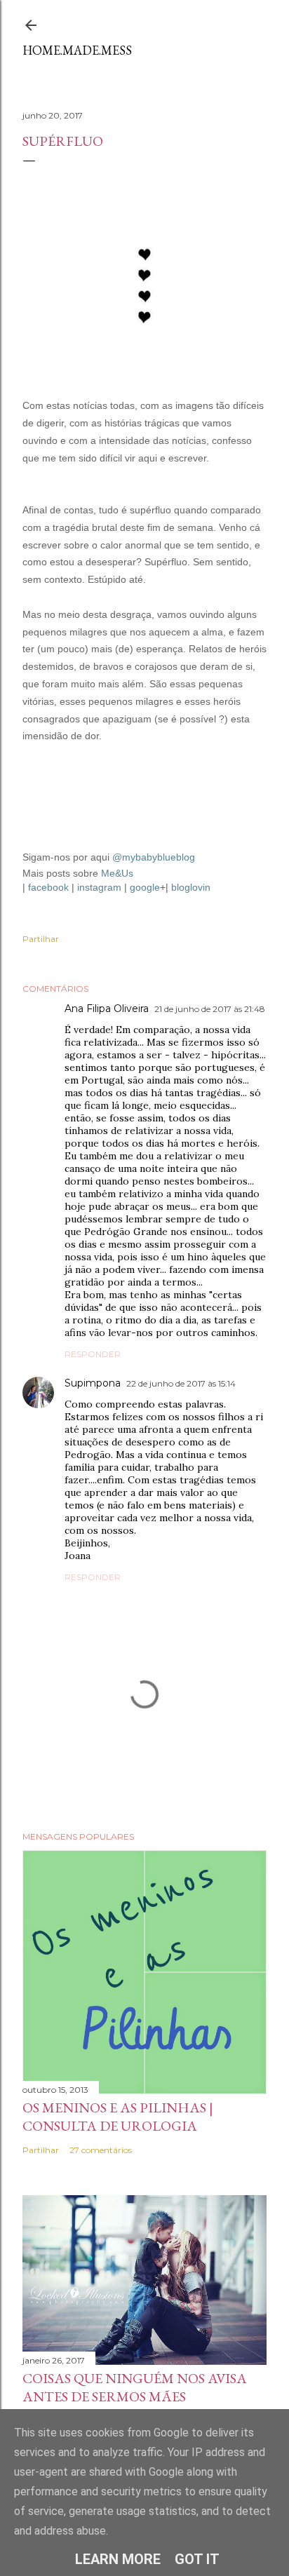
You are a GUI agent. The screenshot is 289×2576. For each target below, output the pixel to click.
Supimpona (93, 1383)
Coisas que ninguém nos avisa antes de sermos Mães (135, 2387)
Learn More (118, 2559)
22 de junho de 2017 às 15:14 (181, 1383)
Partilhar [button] (41, 939)
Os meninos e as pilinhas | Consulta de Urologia (118, 2117)
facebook (48, 887)
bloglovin (191, 887)
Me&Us (117, 873)
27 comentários (101, 2150)
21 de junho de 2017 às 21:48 (210, 1009)
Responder (93, 1354)
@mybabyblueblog (154, 857)
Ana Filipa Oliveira (107, 1009)
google (145, 887)
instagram (99, 887)
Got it (197, 2559)
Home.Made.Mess (77, 50)
